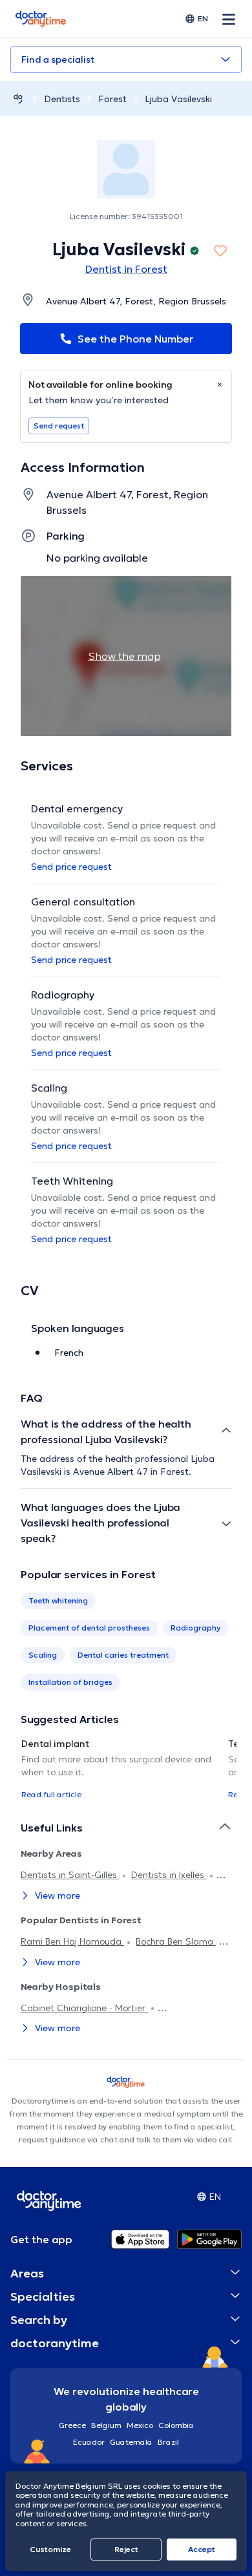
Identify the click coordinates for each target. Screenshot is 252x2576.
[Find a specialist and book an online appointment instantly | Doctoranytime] (18, 99)
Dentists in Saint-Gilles (70, 1875)
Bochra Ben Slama (176, 1941)
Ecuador (89, 2442)
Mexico (140, 2425)
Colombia (176, 2425)
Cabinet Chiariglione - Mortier (84, 2008)
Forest (112, 99)
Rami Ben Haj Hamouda (72, 1941)
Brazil (168, 2442)
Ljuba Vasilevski (178, 99)
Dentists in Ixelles (169, 1875)
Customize (50, 2549)
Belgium (106, 2425)
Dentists (62, 99)
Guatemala (131, 2442)
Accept (202, 2549)
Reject (126, 2549)
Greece (72, 2425)
